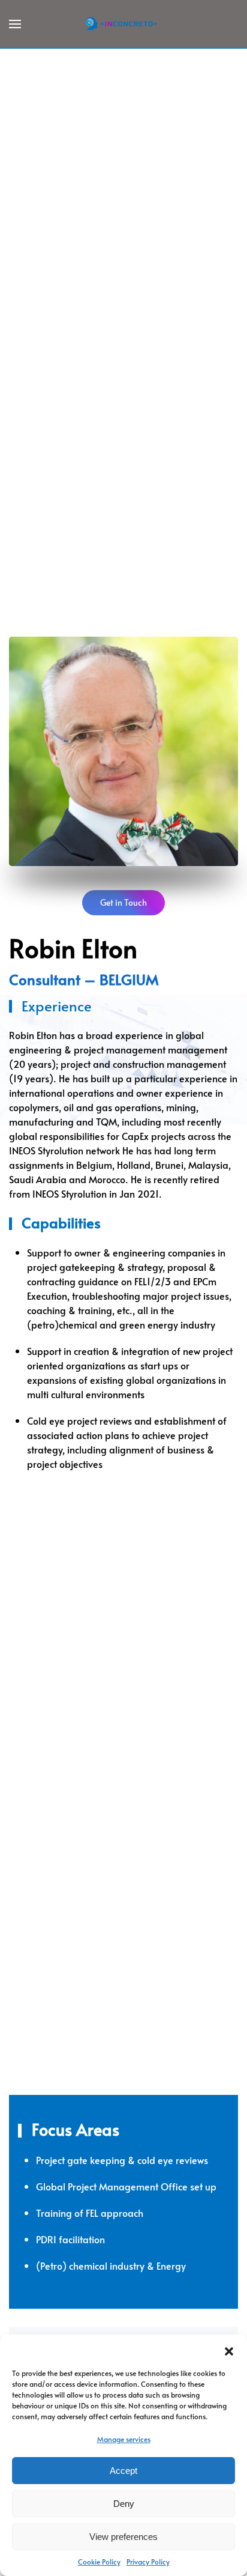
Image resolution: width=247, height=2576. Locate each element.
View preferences (123, 2537)
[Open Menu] (15, 24)
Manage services (124, 2439)
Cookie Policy (99, 2562)
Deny (124, 2504)
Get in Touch (123, 902)
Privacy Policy (148, 2562)
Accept (123, 2471)
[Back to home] (123, 24)
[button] (229, 2350)
